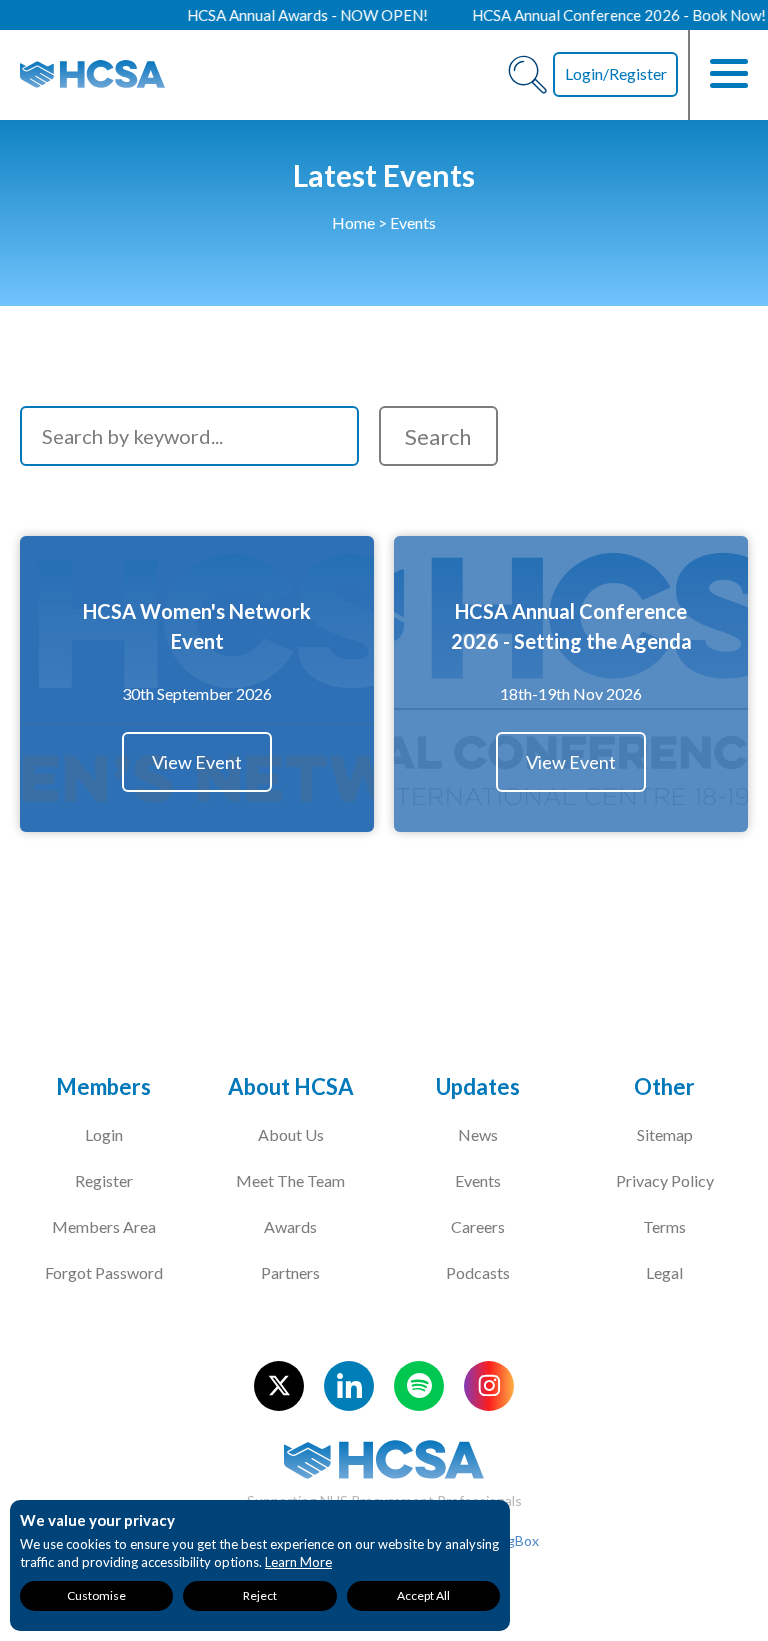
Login (104, 1134)
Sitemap (665, 1134)
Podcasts (478, 1272)
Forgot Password (104, 1272)
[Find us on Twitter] (279, 1386)
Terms (664, 1226)
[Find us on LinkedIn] (349, 1386)
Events (478, 1180)
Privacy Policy (665, 1180)
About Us (291, 1134)
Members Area (104, 1226)
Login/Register (616, 73)
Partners (290, 1272)
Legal (664, 1272)
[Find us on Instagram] (489, 1386)
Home (353, 222)
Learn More (298, 1562)
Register (104, 1180)
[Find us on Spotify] (419, 1386)
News (478, 1134)
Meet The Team (290, 1180)
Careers (478, 1226)
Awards (290, 1226)
